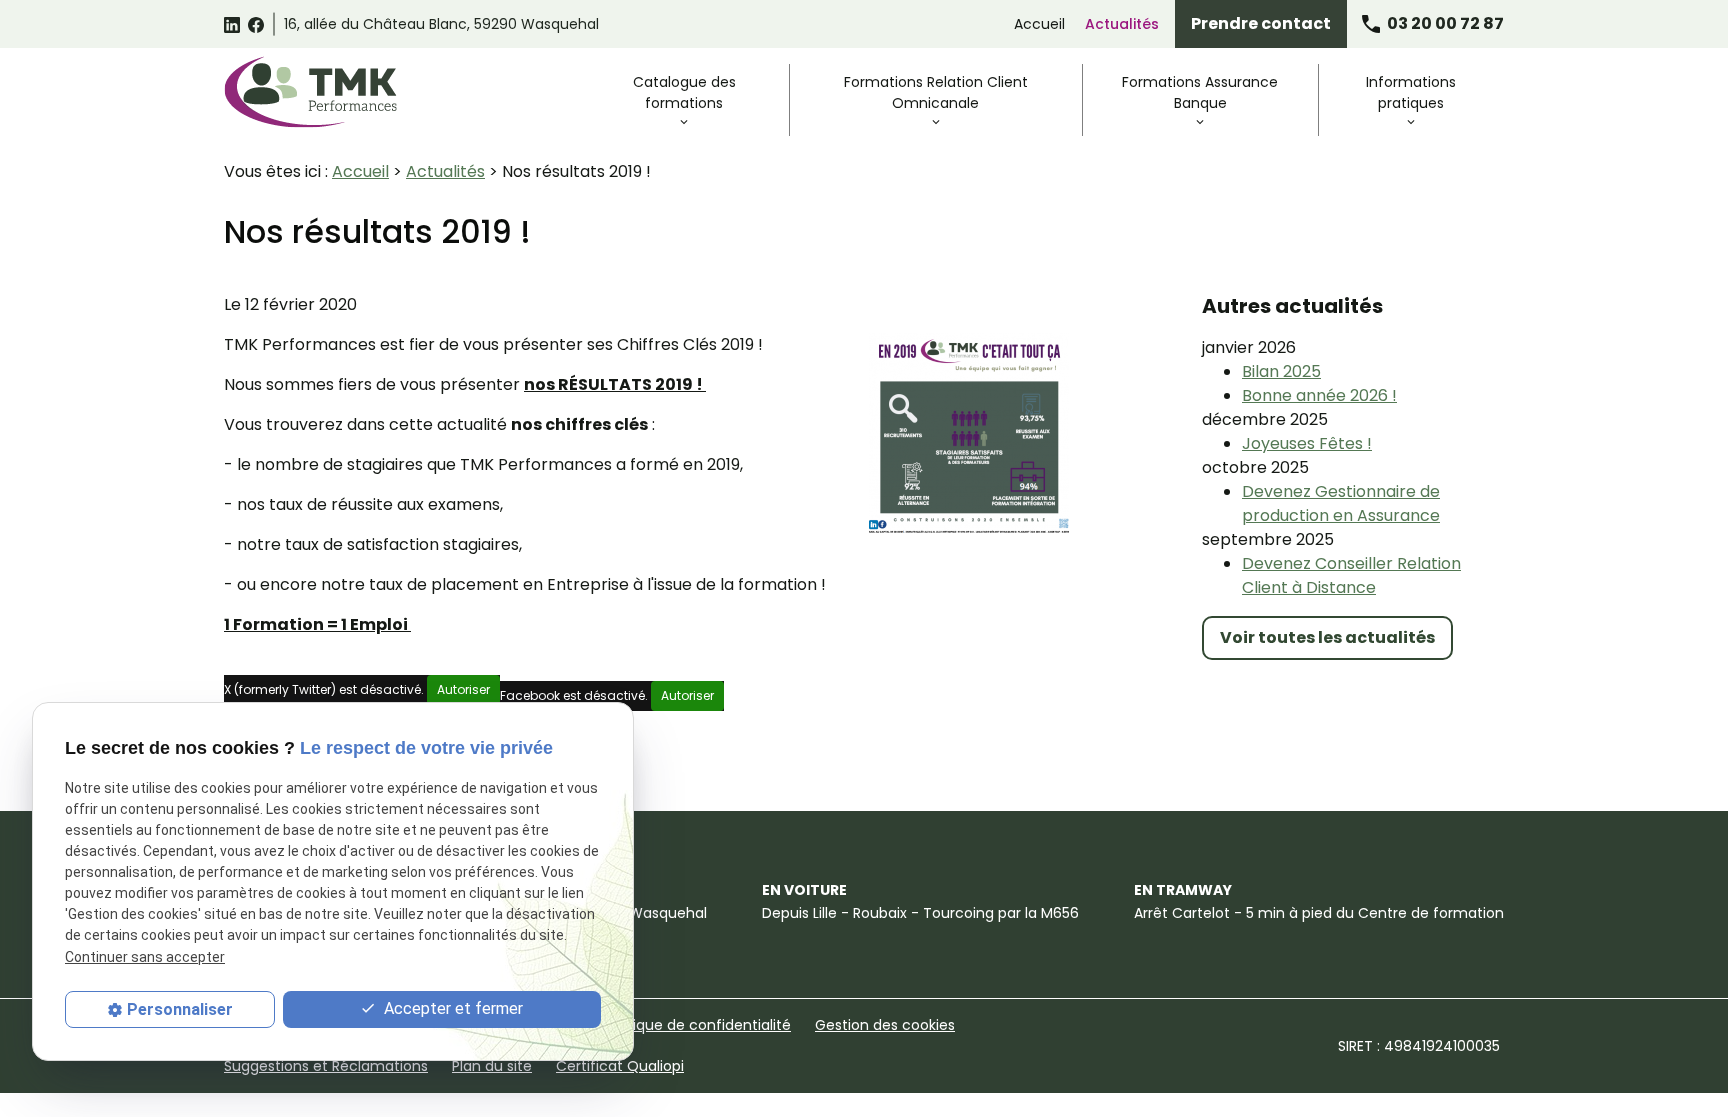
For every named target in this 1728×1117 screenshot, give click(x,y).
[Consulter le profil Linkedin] (232, 24)
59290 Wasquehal (441, 24)
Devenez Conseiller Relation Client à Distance (1351, 575)
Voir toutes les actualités (1327, 637)
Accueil (1039, 24)
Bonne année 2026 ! (1319, 395)
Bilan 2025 (1281, 371)
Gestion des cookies (885, 1025)
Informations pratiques (1411, 92)
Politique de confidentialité (697, 1025)
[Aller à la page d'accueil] (310, 92)
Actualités (1122, 24)
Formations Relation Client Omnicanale (936, 92)
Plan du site (492, 1066)
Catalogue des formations (684, 92)
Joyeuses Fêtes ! (1307, 443)
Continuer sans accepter (145, 957)
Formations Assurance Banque (1200, 92)
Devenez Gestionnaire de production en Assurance (1341, 503)
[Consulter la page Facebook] (256, 24)
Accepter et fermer (451, 1008)
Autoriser (463, 689)
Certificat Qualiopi (620, 1066)
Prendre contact (1261, 23)
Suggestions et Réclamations (326, 1066)
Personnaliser (180, 1009)
